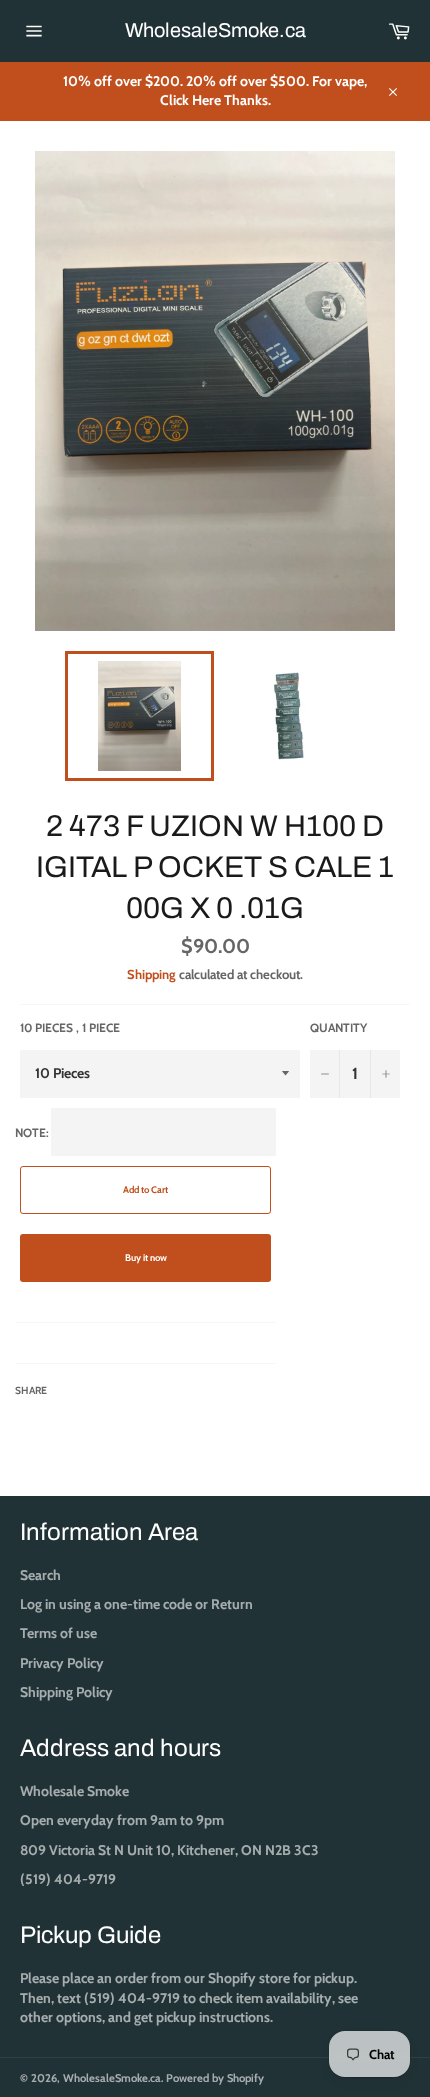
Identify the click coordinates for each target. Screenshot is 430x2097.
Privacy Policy (62, 1663)
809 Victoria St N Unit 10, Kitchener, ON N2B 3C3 (169, 1850)
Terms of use (58, 1633)
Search (40, 1575)
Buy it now (146, 1257)
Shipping (151, 974)
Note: (91, 1261)
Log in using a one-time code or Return (136, 1604)
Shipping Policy (66, 1692)
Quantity (338, 1027)
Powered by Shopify (215, 2078)
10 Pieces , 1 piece (70, 1027)
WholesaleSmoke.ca (215, 30)
